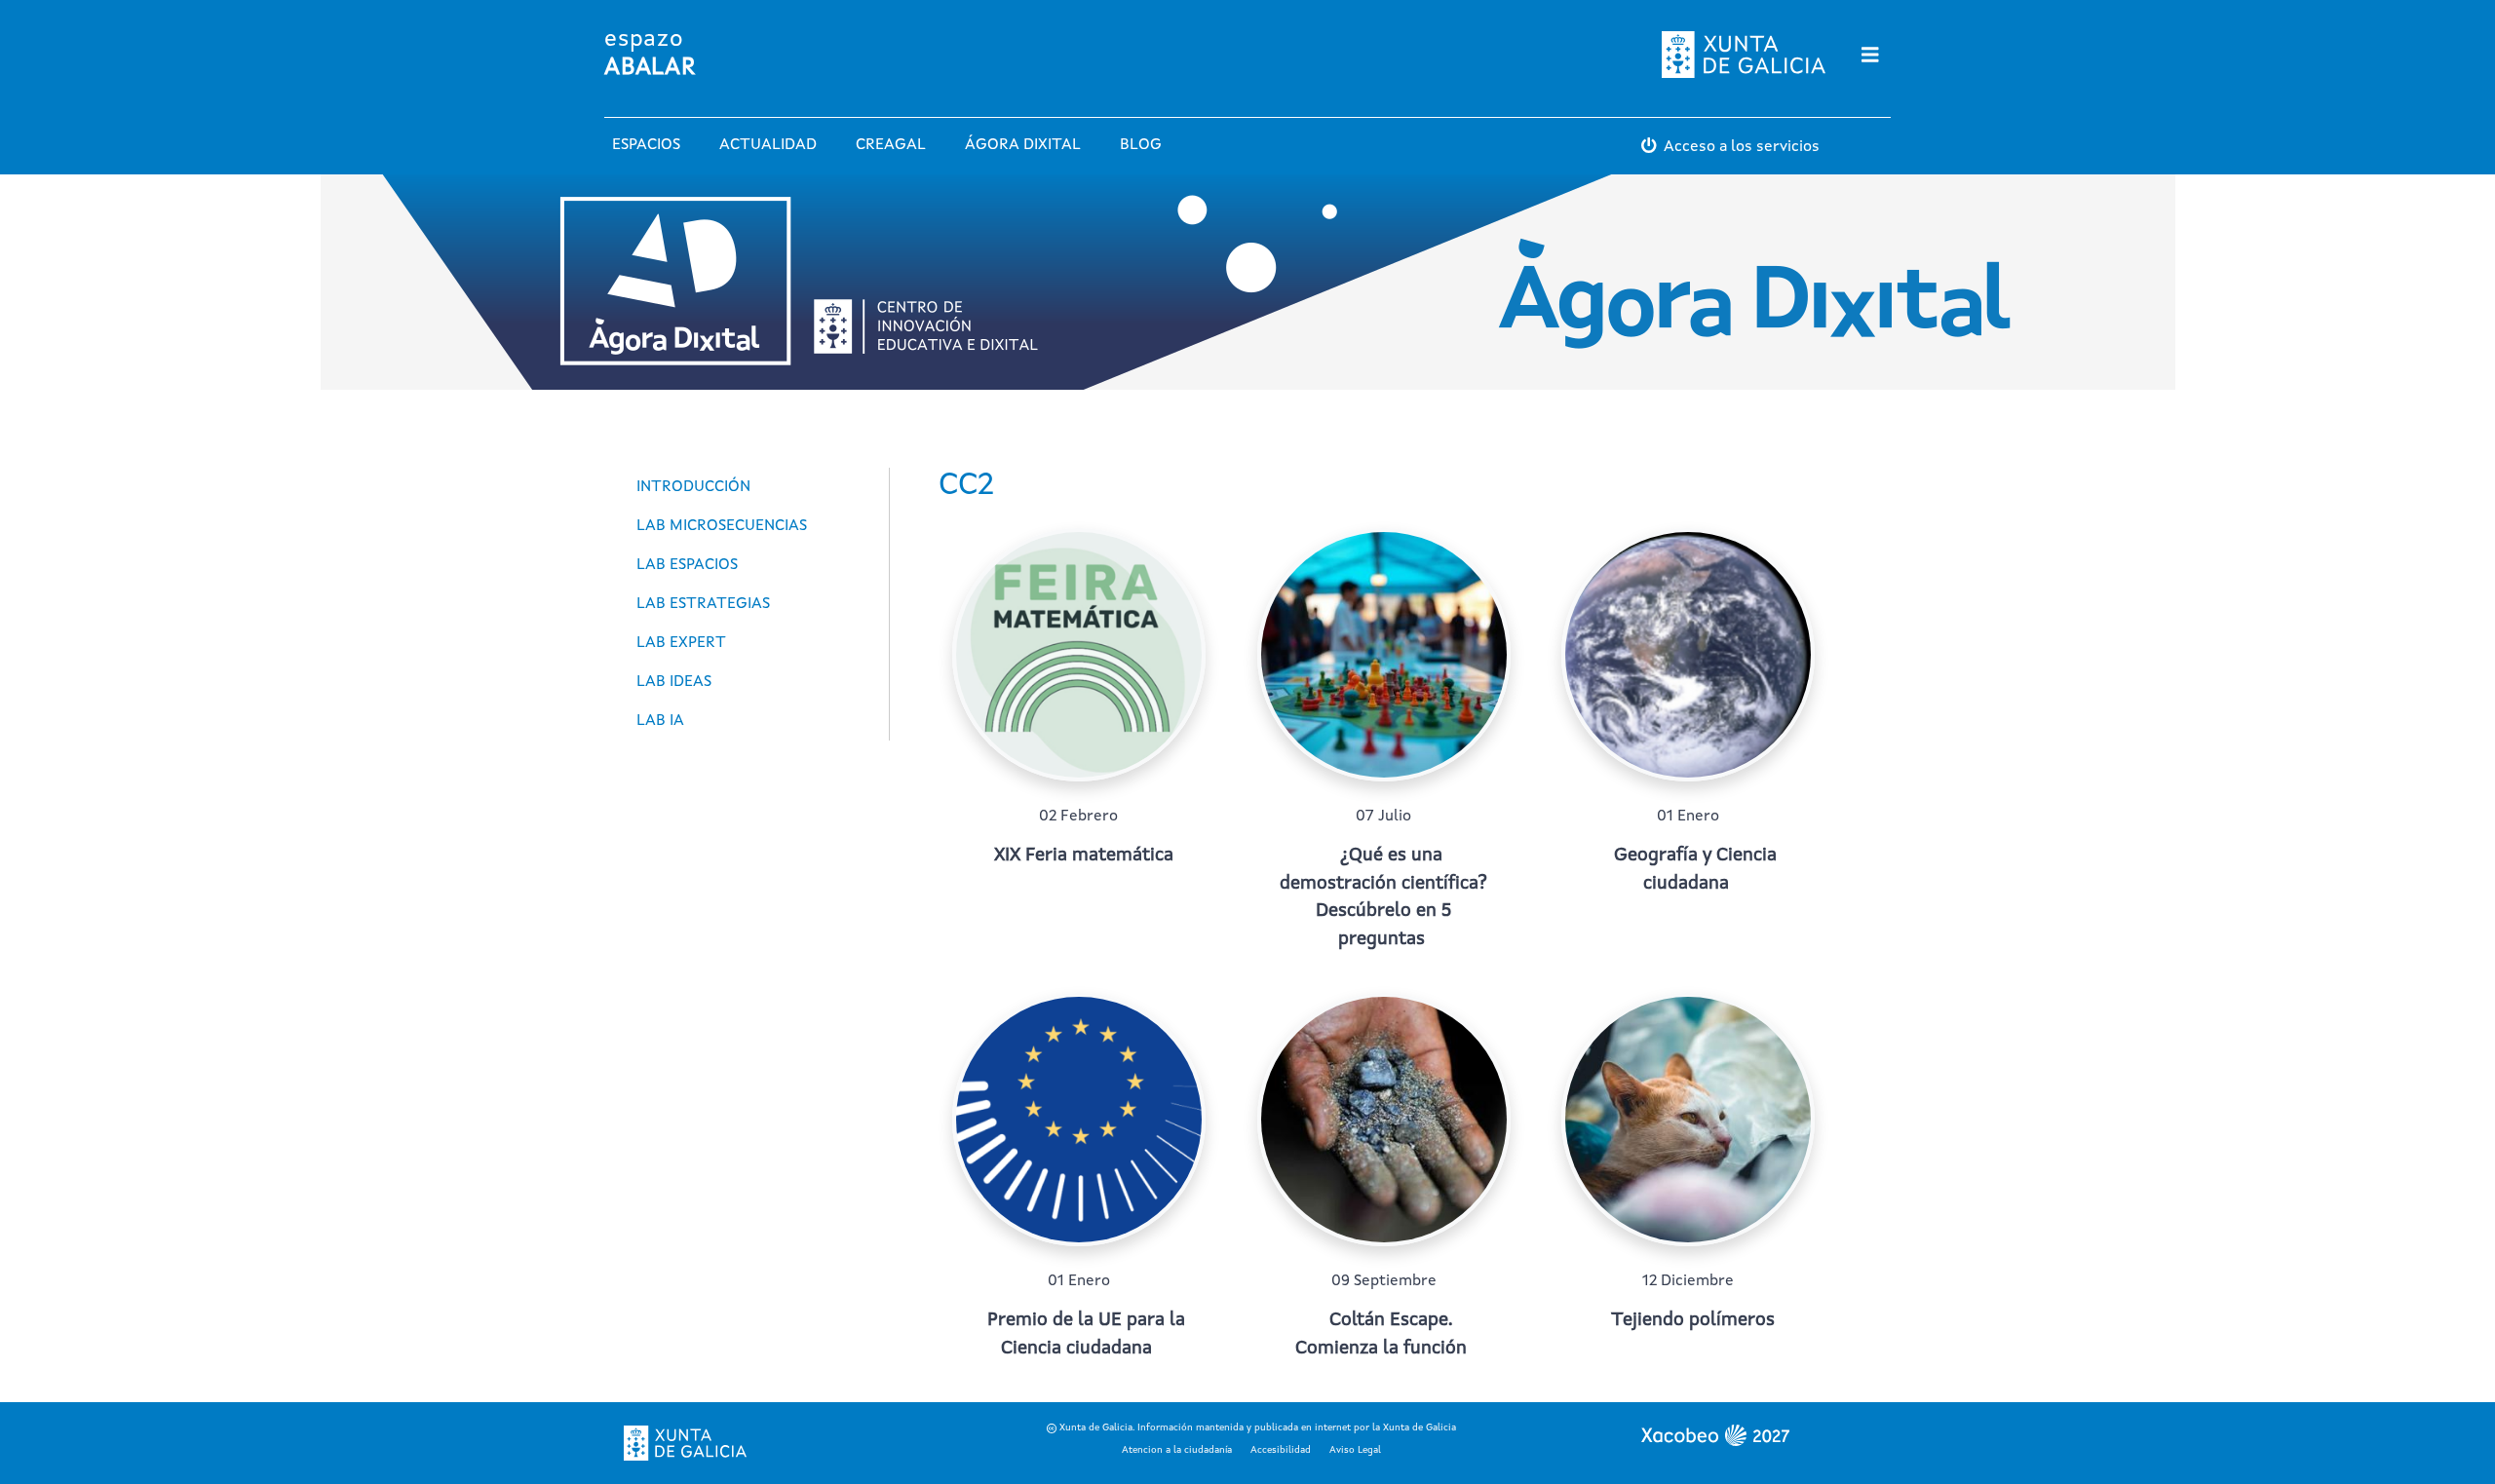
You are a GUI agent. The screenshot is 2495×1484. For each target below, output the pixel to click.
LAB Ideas (674, 682)
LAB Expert (681, 643)
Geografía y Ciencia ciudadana (1695, 870)
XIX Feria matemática (1084, 856)
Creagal (891, 145)
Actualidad (768, 145)
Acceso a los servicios (1742, 147)
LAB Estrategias (703, 604)
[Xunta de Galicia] (685, 1443)
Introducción (693, 487)
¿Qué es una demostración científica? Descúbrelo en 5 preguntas (1383, 898)
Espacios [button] (646, 145)
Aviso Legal (1355, 1450)
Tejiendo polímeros (1693, 1321)
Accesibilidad (1281, 1450)
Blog (1141, 145)
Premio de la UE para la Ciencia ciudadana (1086, 1335)
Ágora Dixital (1023, 145)
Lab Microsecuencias (722, 526)
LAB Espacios (687, 565)
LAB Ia (660, 721)
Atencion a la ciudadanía (1177, 1450)
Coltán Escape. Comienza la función (1381, 1335)
